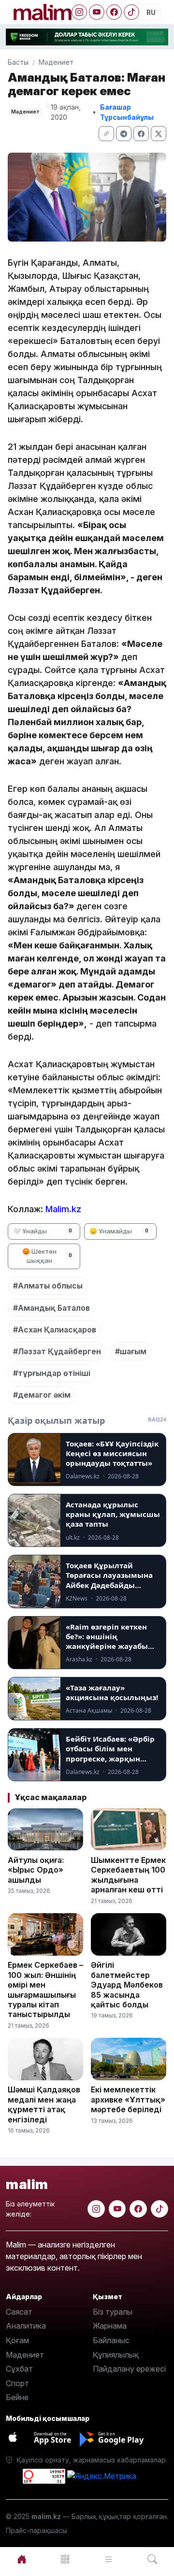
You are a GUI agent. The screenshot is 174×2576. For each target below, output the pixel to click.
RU (151, 12)
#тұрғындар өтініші (52, 1373)
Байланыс (111, 2340)
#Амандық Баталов (51, 1308)
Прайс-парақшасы (36, 2530)
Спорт (17, 2383)
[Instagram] (79, 12)
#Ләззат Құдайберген (57, 1351)
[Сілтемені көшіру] (106, 134)
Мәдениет (56, 62)
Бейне (17, 2397)
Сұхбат (19, 2369)
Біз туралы (113, 2312)
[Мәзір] (65, 2559)
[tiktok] (159, 2209)
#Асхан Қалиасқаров (55, 1330)
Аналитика (26, 2326)
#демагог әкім (42, 1395)
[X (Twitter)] (159, 134)
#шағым (131, 1351)
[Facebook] (114, 12)
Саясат (19, 2312)
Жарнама (110, 2326)
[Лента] (109, 2559)
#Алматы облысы (48, 1286)
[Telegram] (124, 134)
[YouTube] (97, 12)
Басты (18, 62)
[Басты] (22, 2559)
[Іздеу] (152, 2559)
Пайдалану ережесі (129, 2369)
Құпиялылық (116, 2355)
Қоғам (17, 2340)
